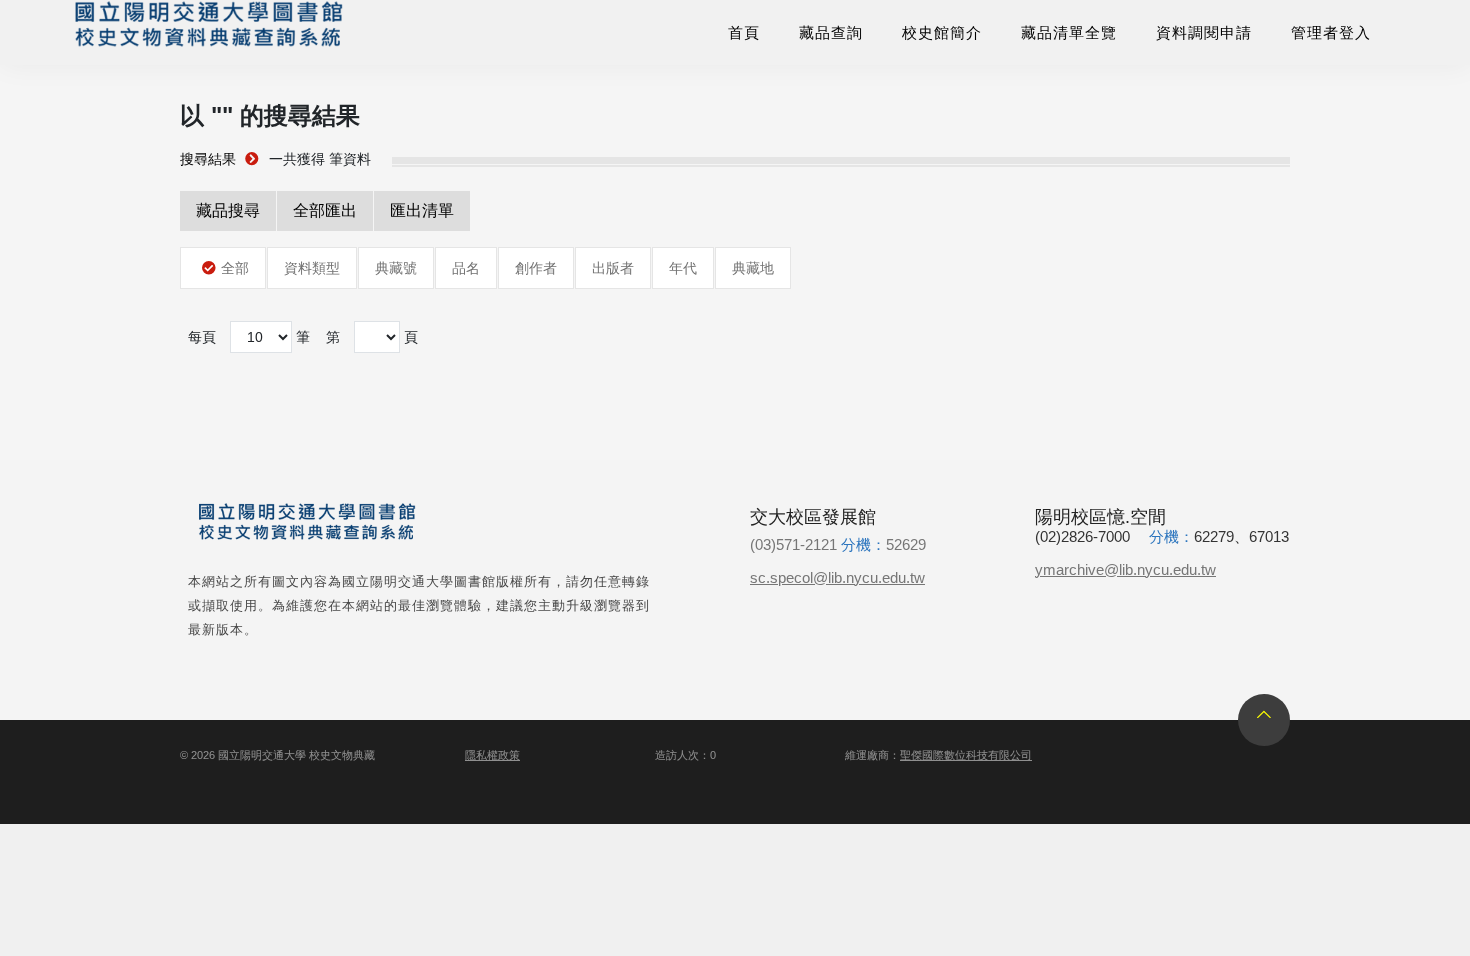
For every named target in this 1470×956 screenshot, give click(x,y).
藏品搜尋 (228, 210)
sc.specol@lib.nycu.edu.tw (837, 577)
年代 (683, 268)
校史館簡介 (942, 32)
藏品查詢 (831, 32)
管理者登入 (1331, 32)
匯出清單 (422, 210)
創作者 (536, 268)
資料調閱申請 (1204, 32)
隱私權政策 (492, 755)
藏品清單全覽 (1069, 32)
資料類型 (312, 268)
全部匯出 (325, 210)
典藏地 (753, 268)
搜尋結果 (208, 159)
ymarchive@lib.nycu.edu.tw (1125, 569)
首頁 (744, 32)
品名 (466, 268)
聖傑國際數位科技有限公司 (966, 755)
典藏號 (396, 268)
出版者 (613, 268)
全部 (235, 268)
